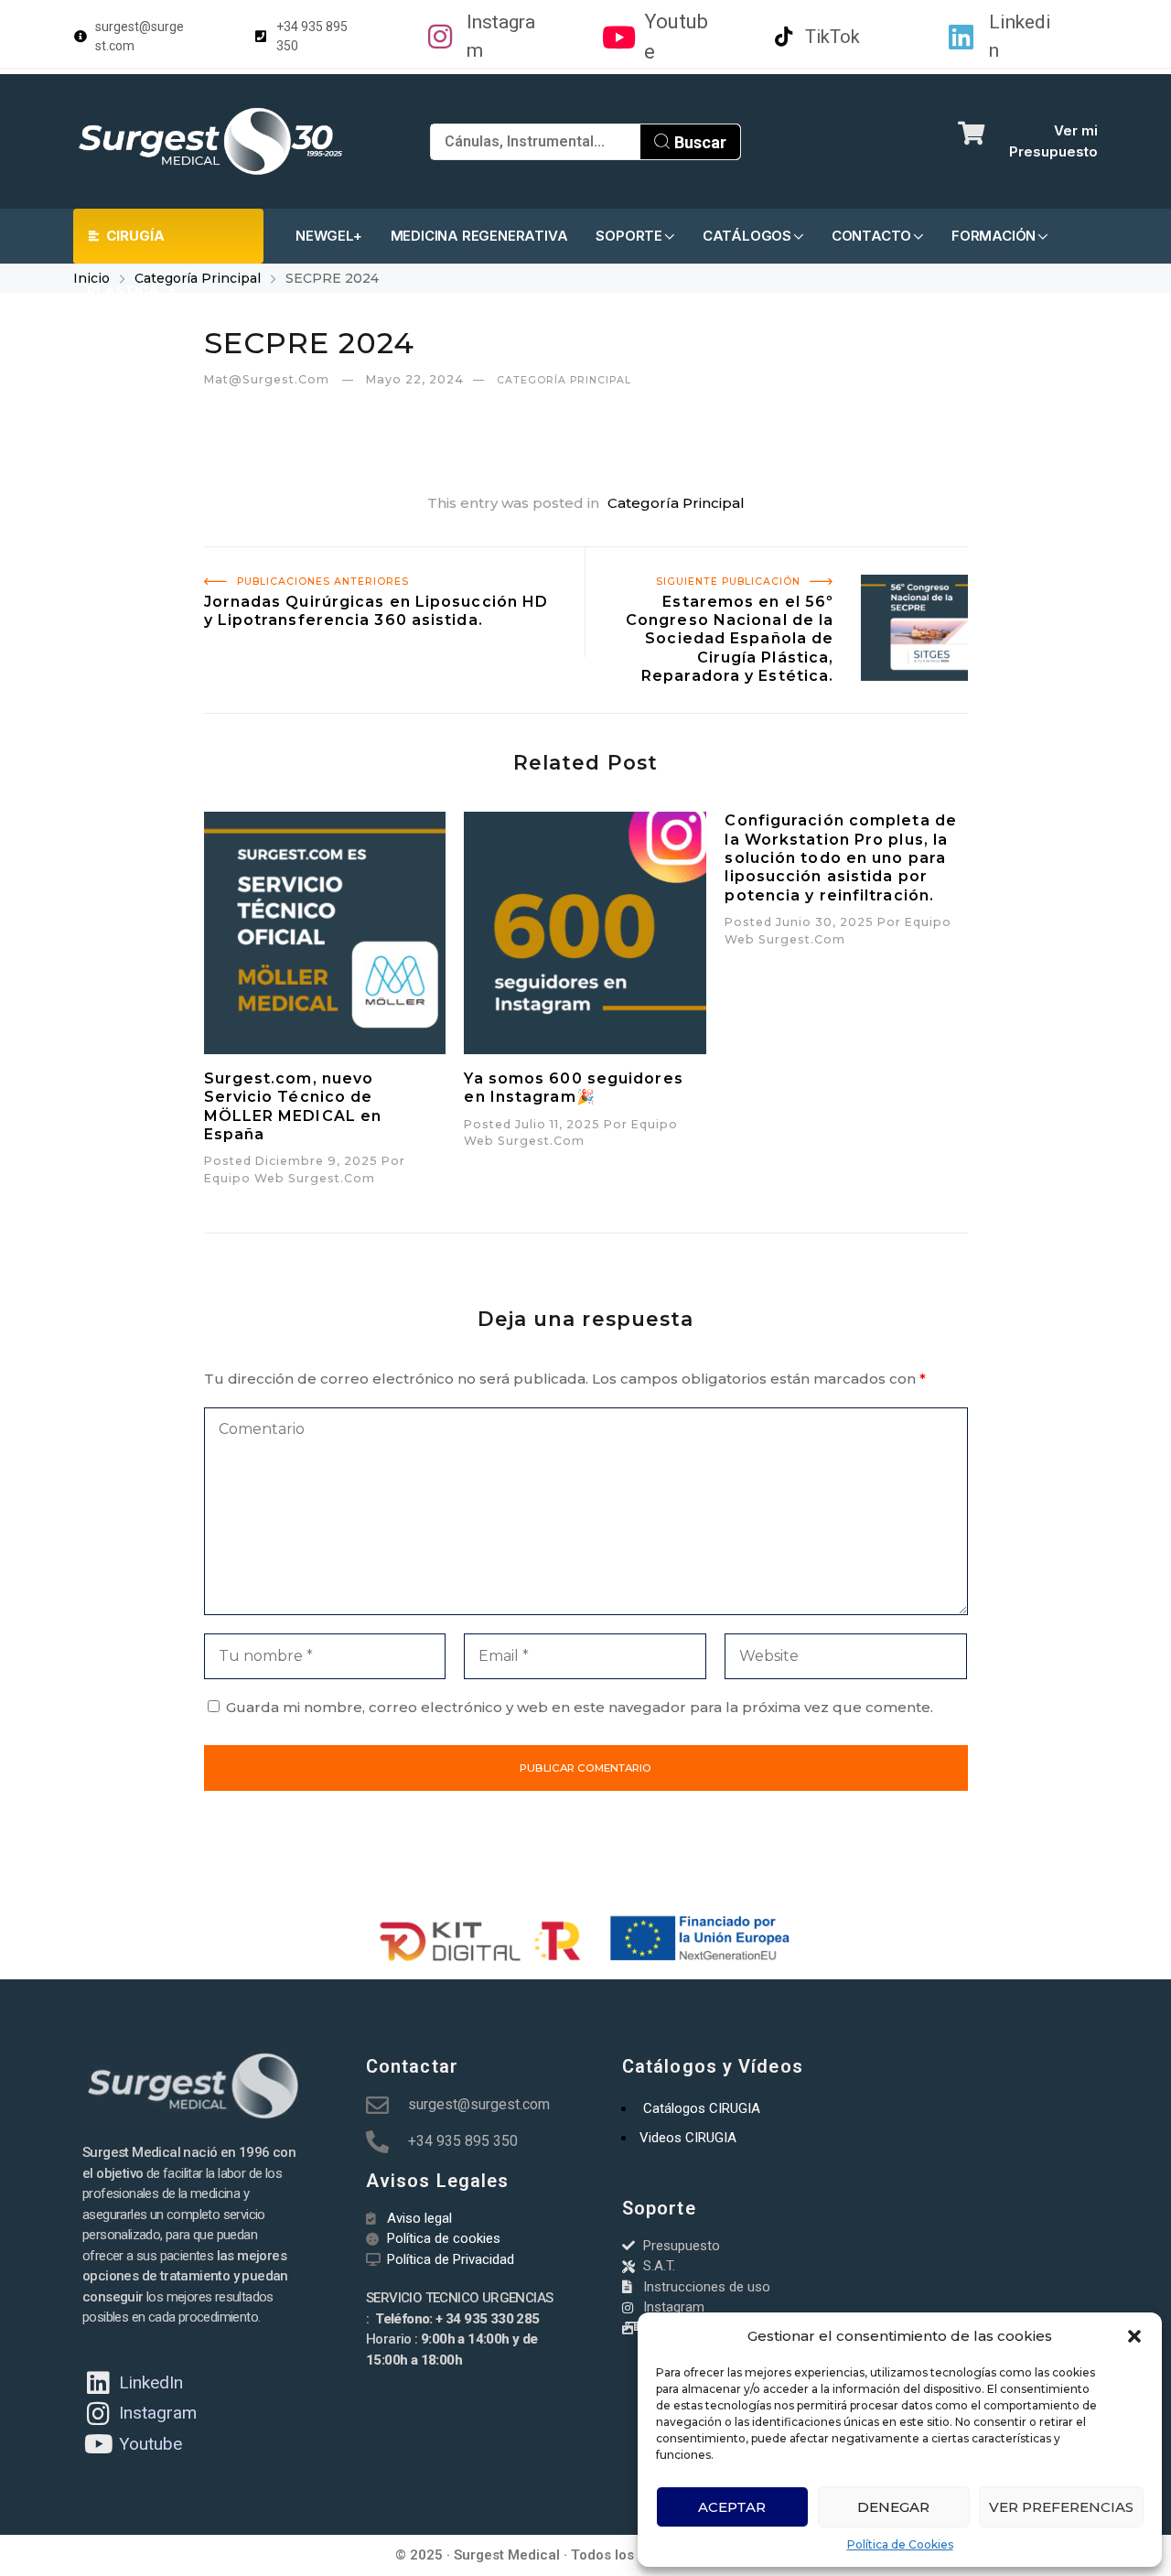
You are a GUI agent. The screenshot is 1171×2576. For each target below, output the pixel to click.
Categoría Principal (198, 278)
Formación (994, 236)
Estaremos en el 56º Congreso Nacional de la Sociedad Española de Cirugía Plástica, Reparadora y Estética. (781, 577)
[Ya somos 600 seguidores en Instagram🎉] (585, 933)
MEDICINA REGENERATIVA (479, 236)
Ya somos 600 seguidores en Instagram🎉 (573, 1088)
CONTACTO (871, 236)
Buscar (698, 142)
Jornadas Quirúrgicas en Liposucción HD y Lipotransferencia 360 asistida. (355, 567)
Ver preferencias (1061, 2507)
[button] (1134, 2336)
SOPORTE (629, 236)
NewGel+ (329, 236)
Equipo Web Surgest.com (290, 1178)
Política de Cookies (900, 2544)
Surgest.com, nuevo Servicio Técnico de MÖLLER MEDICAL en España (293, 1106)
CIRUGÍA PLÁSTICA (126, 245)
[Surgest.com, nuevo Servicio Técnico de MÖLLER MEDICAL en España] (325, 933)
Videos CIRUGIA (688, 2138)
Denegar (893, 2507)
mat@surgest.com (269, 379)
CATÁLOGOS (747, 236)
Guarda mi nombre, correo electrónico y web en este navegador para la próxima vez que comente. (580, 1707)
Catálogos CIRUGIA (702, 2108)
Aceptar (732, 2507)
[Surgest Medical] (210, 141)
